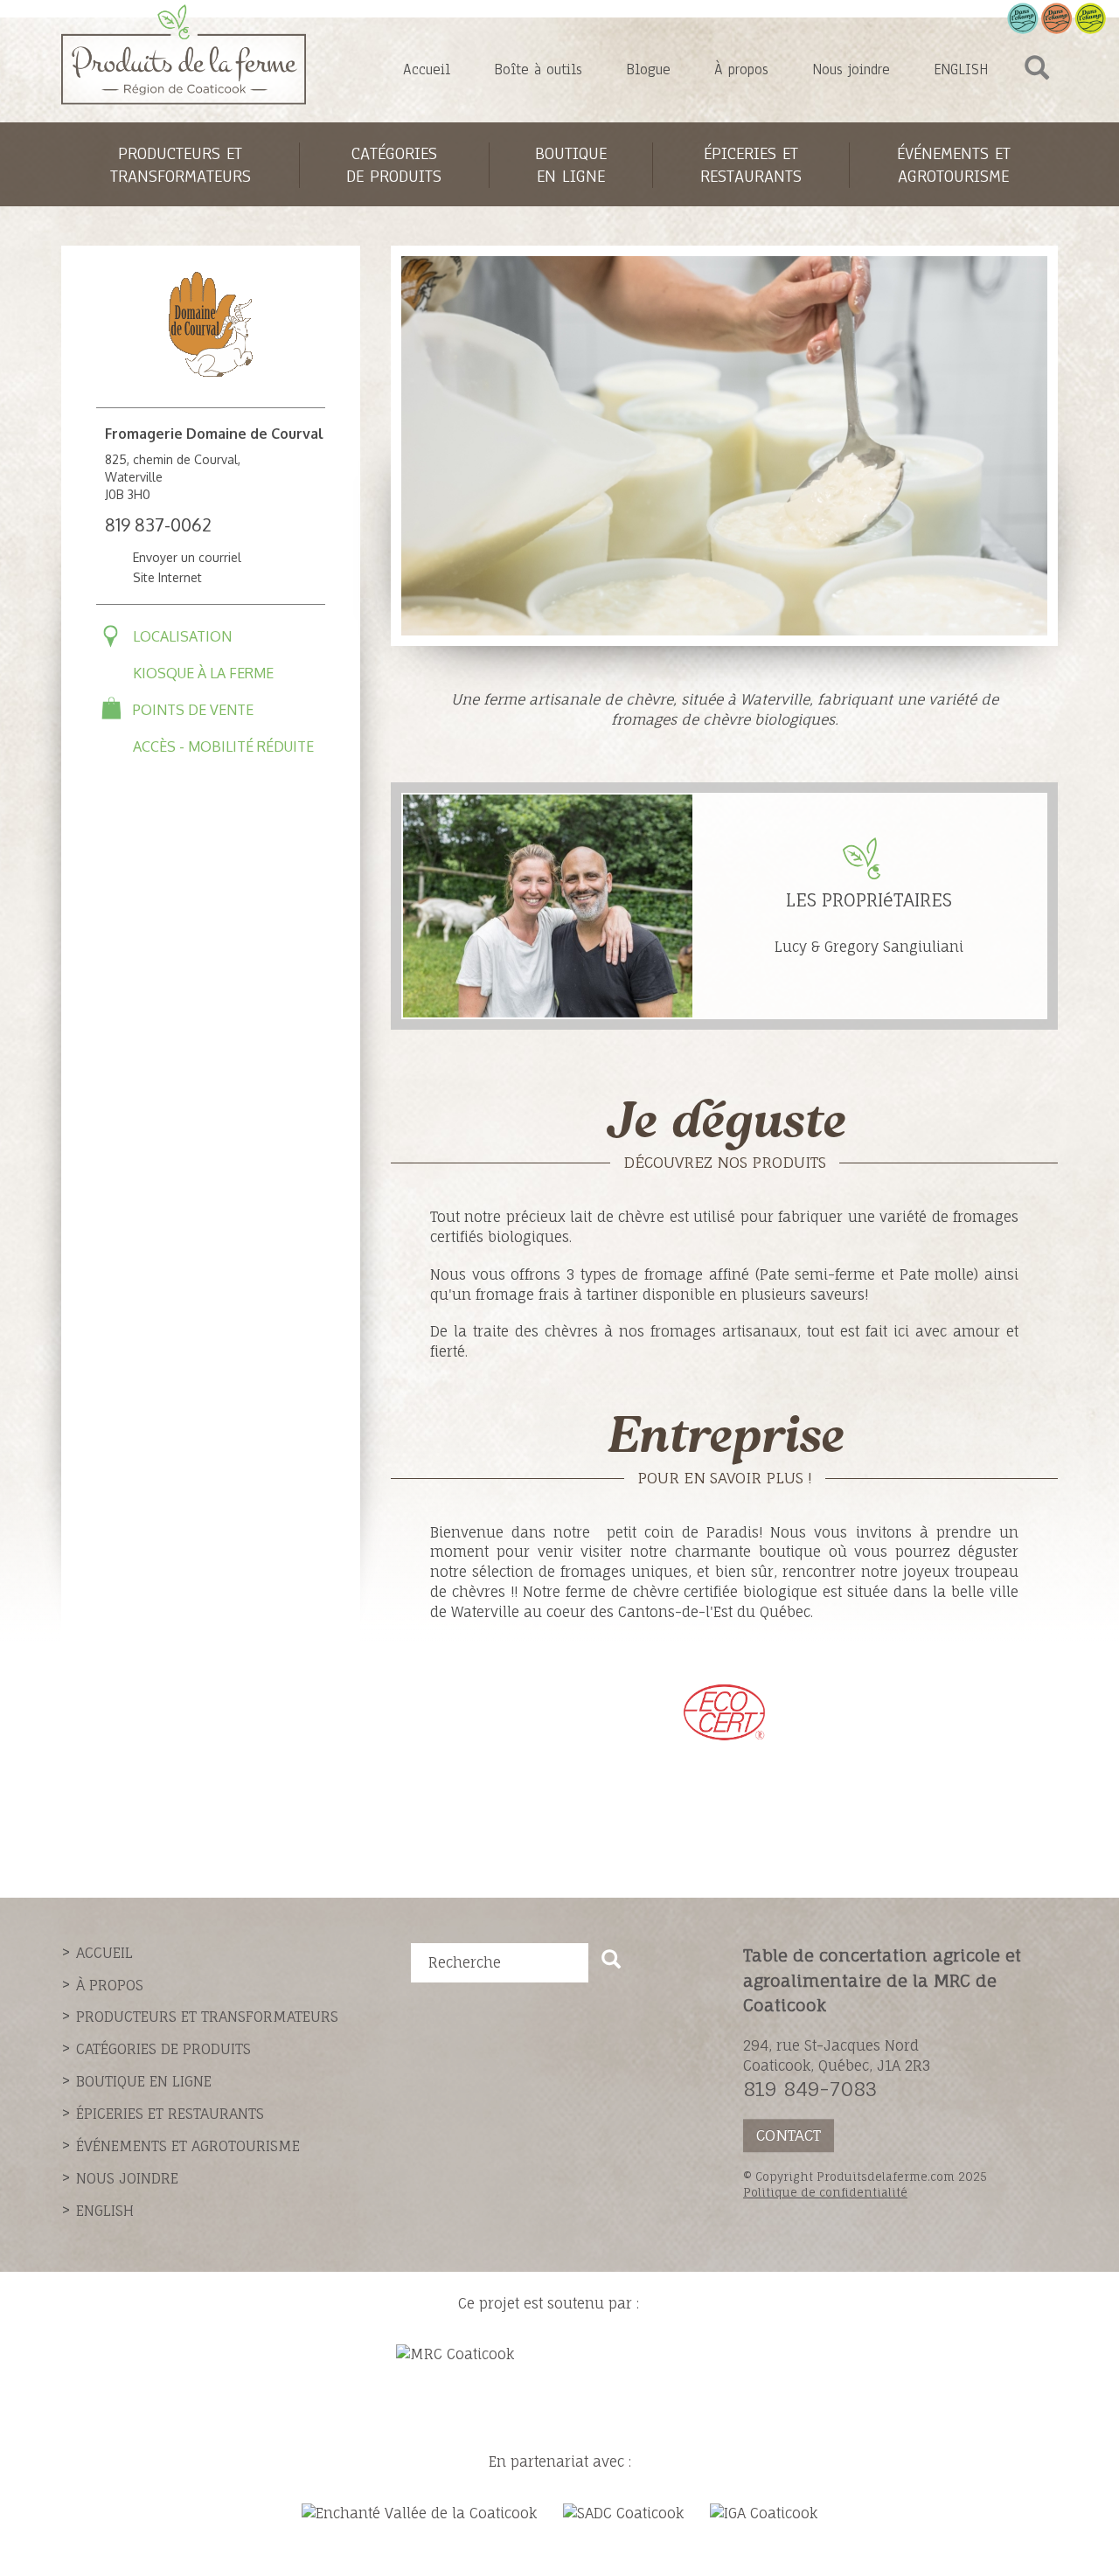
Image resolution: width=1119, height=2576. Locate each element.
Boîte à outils (538, 69)
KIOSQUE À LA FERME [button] (203, 673)
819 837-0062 (158, 524)
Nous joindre (851, 69)
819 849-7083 (810, 2089)
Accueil (427, 69)
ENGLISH (961, 69)
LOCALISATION (182, 636)
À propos (741, 69)
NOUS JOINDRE (127, 2178)
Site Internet (167, 577)
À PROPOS (110, 1985)
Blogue (648, 69)
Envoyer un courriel (187, 557)
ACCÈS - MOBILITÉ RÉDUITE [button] (223, 746)
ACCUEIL (104, 1953)
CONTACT (789, 2135)
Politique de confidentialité (825, 2192)
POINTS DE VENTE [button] (193, 710)
